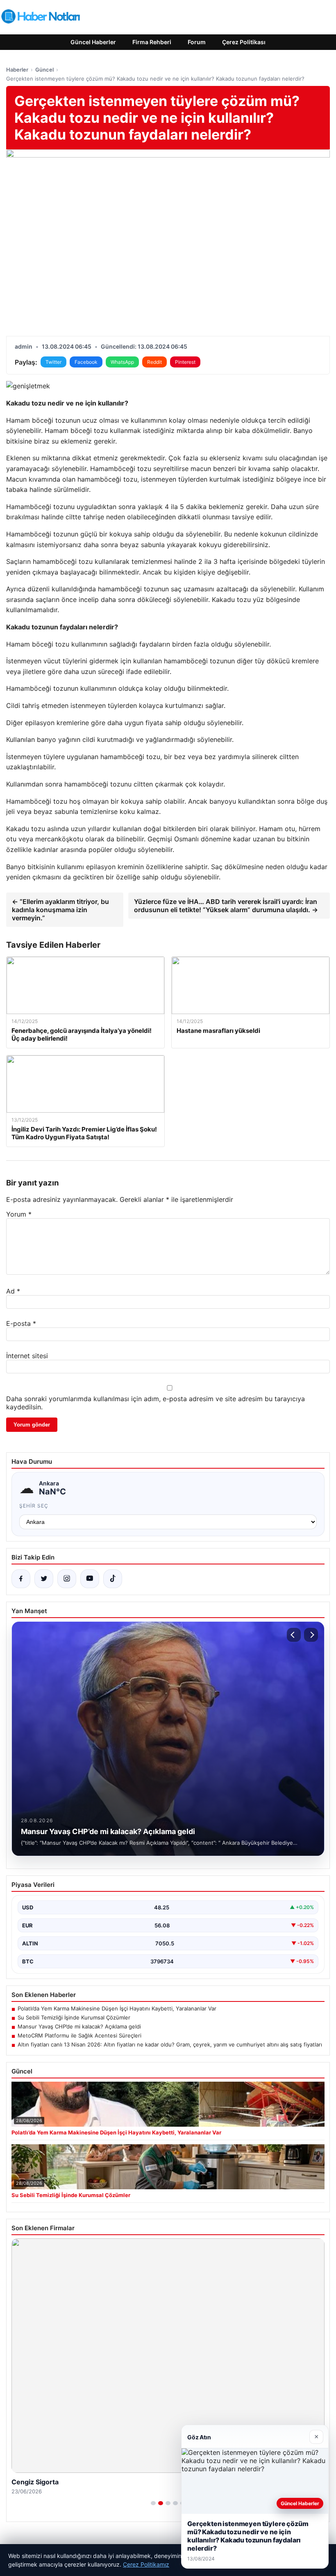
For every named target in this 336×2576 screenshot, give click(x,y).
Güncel (44, 70)
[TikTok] (113, 1579)
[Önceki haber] (294, 1635)
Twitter (53, 362)
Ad (13, 1291)
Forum (197, 42)
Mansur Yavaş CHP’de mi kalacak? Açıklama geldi (79, 2026)
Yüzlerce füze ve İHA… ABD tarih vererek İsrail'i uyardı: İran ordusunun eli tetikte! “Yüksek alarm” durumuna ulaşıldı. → (226, 906)
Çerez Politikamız (146, 2564)
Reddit (154, 362)
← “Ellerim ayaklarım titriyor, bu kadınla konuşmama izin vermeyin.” (60, 910)
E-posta (21, 1323)
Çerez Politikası (244, 42)
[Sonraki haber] (311, 1635)
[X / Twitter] (44, 1579)
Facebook (86, 362)
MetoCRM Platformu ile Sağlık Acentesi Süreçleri (79, 2035)
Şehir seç (34, 1506)
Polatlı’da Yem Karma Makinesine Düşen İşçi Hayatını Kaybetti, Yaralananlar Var (117, 2008)
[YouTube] (90, 1579)
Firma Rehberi (152, 42)
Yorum (19, 1214)
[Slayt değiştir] (153, 2503)
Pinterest (185, 362)
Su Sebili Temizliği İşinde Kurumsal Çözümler (74, 2017)
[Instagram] (67, 1579)
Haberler (17, 70)
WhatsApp (122, 362)
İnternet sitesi (27, 1356)
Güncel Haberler (93, 42)
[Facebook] (21, 1579)
